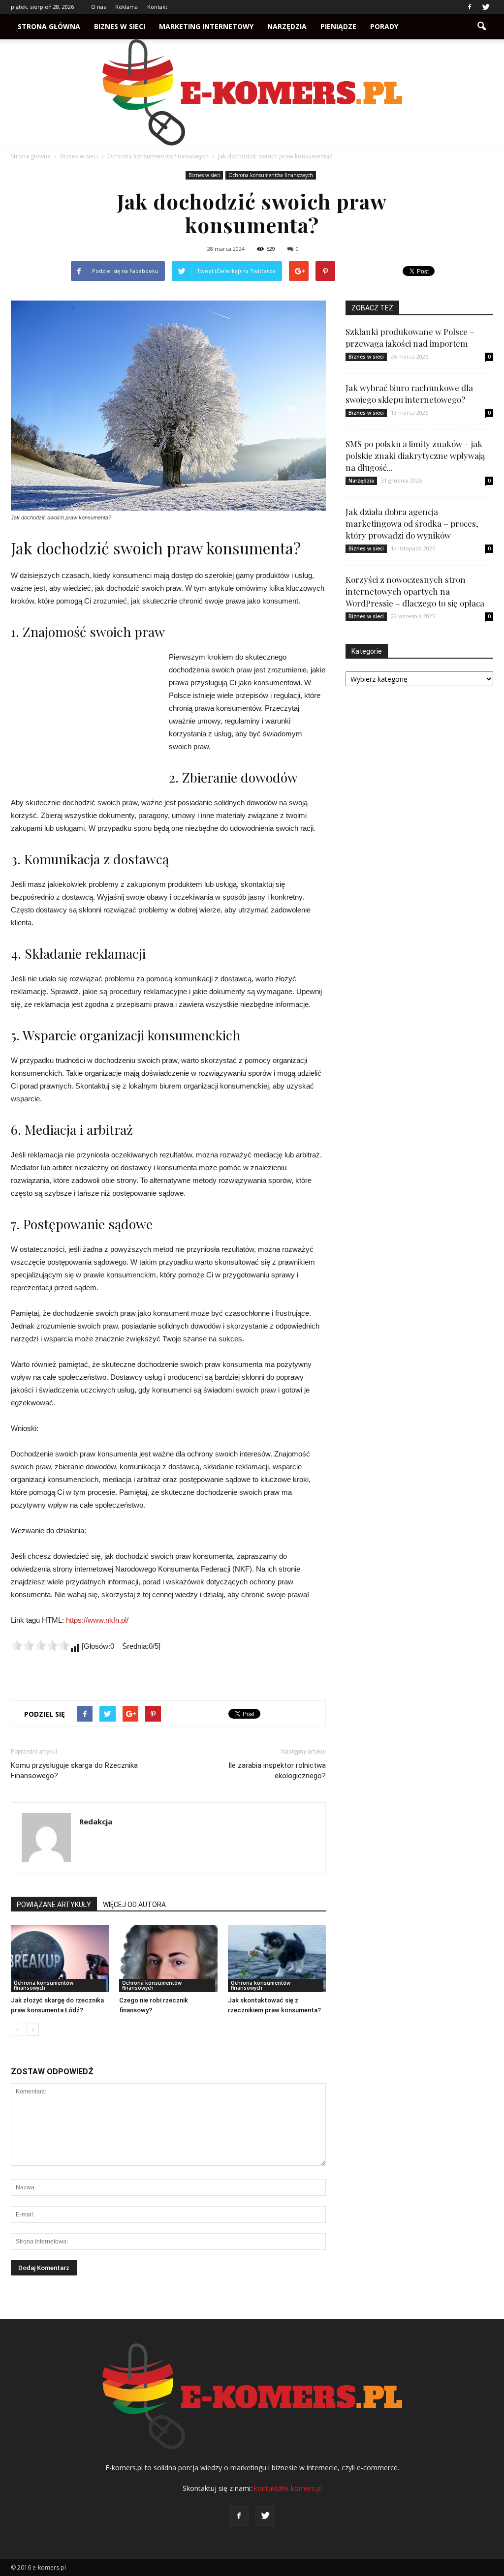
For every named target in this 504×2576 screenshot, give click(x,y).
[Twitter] (486, 7)
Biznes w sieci (120, 26)
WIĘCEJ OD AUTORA (134, 1905)
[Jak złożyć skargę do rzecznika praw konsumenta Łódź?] (60, 1958)
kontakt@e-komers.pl (288, 2488)
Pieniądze (338, 26)
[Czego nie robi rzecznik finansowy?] (168, 1958)
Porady (384, 26)
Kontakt (157, 7)
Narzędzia (287, 26)
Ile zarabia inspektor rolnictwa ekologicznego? (277, 1771)
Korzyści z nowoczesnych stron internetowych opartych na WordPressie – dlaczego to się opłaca (415, 591)
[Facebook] (470, 7)
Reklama (126, 7)
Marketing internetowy (206, 26)
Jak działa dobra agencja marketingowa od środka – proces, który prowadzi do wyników (412, 523)
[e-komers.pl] (252, 92)
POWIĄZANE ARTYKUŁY (54, 1905)
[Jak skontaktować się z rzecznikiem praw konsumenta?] (277, 1958)
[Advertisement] (85, 717)
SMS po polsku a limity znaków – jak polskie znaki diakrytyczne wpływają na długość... (415, 455)
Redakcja (96, 1821)
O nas (98, 7)
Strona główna (49, 26)
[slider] (40, 1645)
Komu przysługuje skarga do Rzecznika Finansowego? (74, 1771)
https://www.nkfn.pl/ (97, 1620)
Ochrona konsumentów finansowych (271, 175)
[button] (481, 27)
